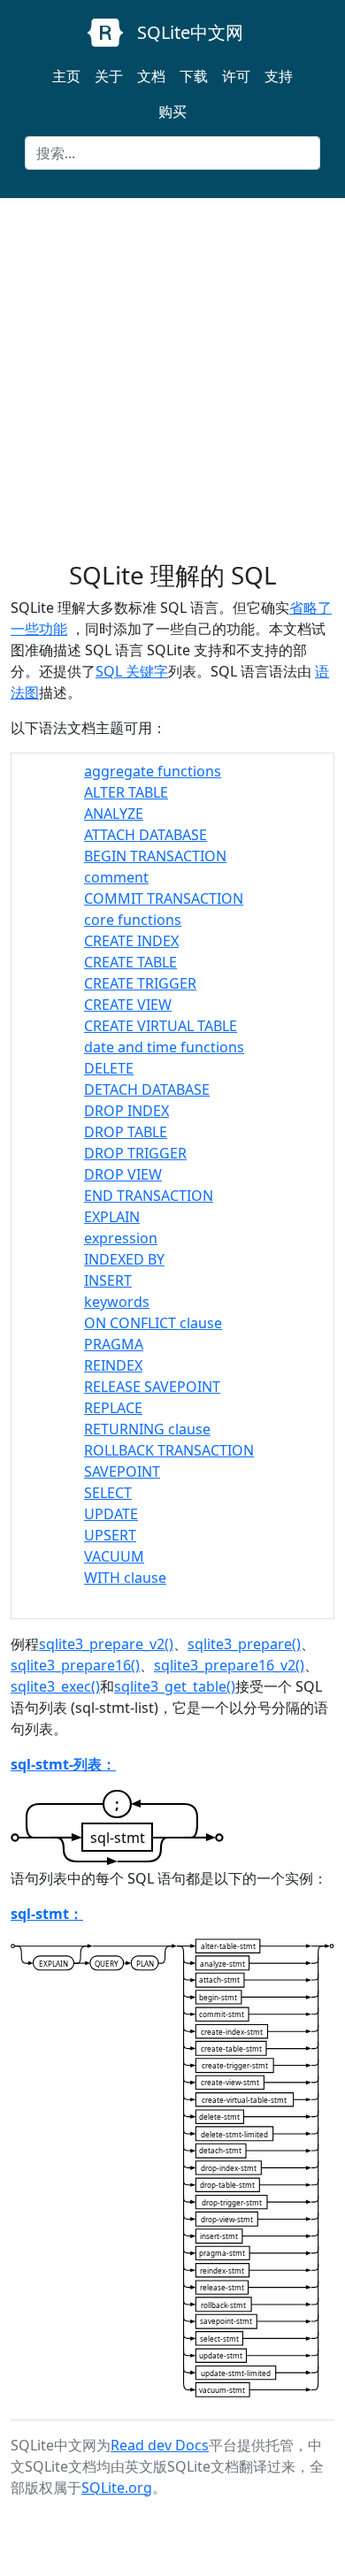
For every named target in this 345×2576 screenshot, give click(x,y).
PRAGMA (114, 1344)
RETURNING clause (147, 1429)
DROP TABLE (126, 1132)
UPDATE (111, 1514)
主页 (66, 76)
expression (121, 1238)
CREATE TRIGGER (140, 983)
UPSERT (110, 1535)
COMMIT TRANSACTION (164, 898)
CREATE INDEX (131, 941)
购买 (172, 111)
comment (116, 877)
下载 (194, 76)
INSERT (108, 1280)
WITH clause (125, 1578)
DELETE (109, 1068)
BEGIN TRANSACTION (155, 856)
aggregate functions (153, 771)
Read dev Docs (160, 2445)
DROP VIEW (123, 1174)
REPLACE (113, 1408)
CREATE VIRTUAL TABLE (161, 1026)
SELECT (108, 1493)
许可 (236, 76)
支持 (279, 76)
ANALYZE (114, 814)
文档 (151, 76)
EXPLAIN (112, 1217)
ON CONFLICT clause (153, 1323)
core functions (133, 920)
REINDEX (113, 1365)
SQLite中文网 (190, 32)
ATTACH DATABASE (146, 835)
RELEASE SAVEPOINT (152, 1387)
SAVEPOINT (122, 1471)
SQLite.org (117, 2488)
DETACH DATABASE (147, 1089)
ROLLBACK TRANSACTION (169, 1450)
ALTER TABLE (126, 792)
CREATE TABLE (130, 962)
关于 (109, 76)
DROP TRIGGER (135, 1153)
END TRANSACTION (149, 1196)
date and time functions (164, 1047)
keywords (117, 1302)
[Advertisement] (172, 379)
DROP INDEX (126, 1111)
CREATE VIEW (128, 1005)
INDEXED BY (124, 1259)
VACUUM (114, 1556)
